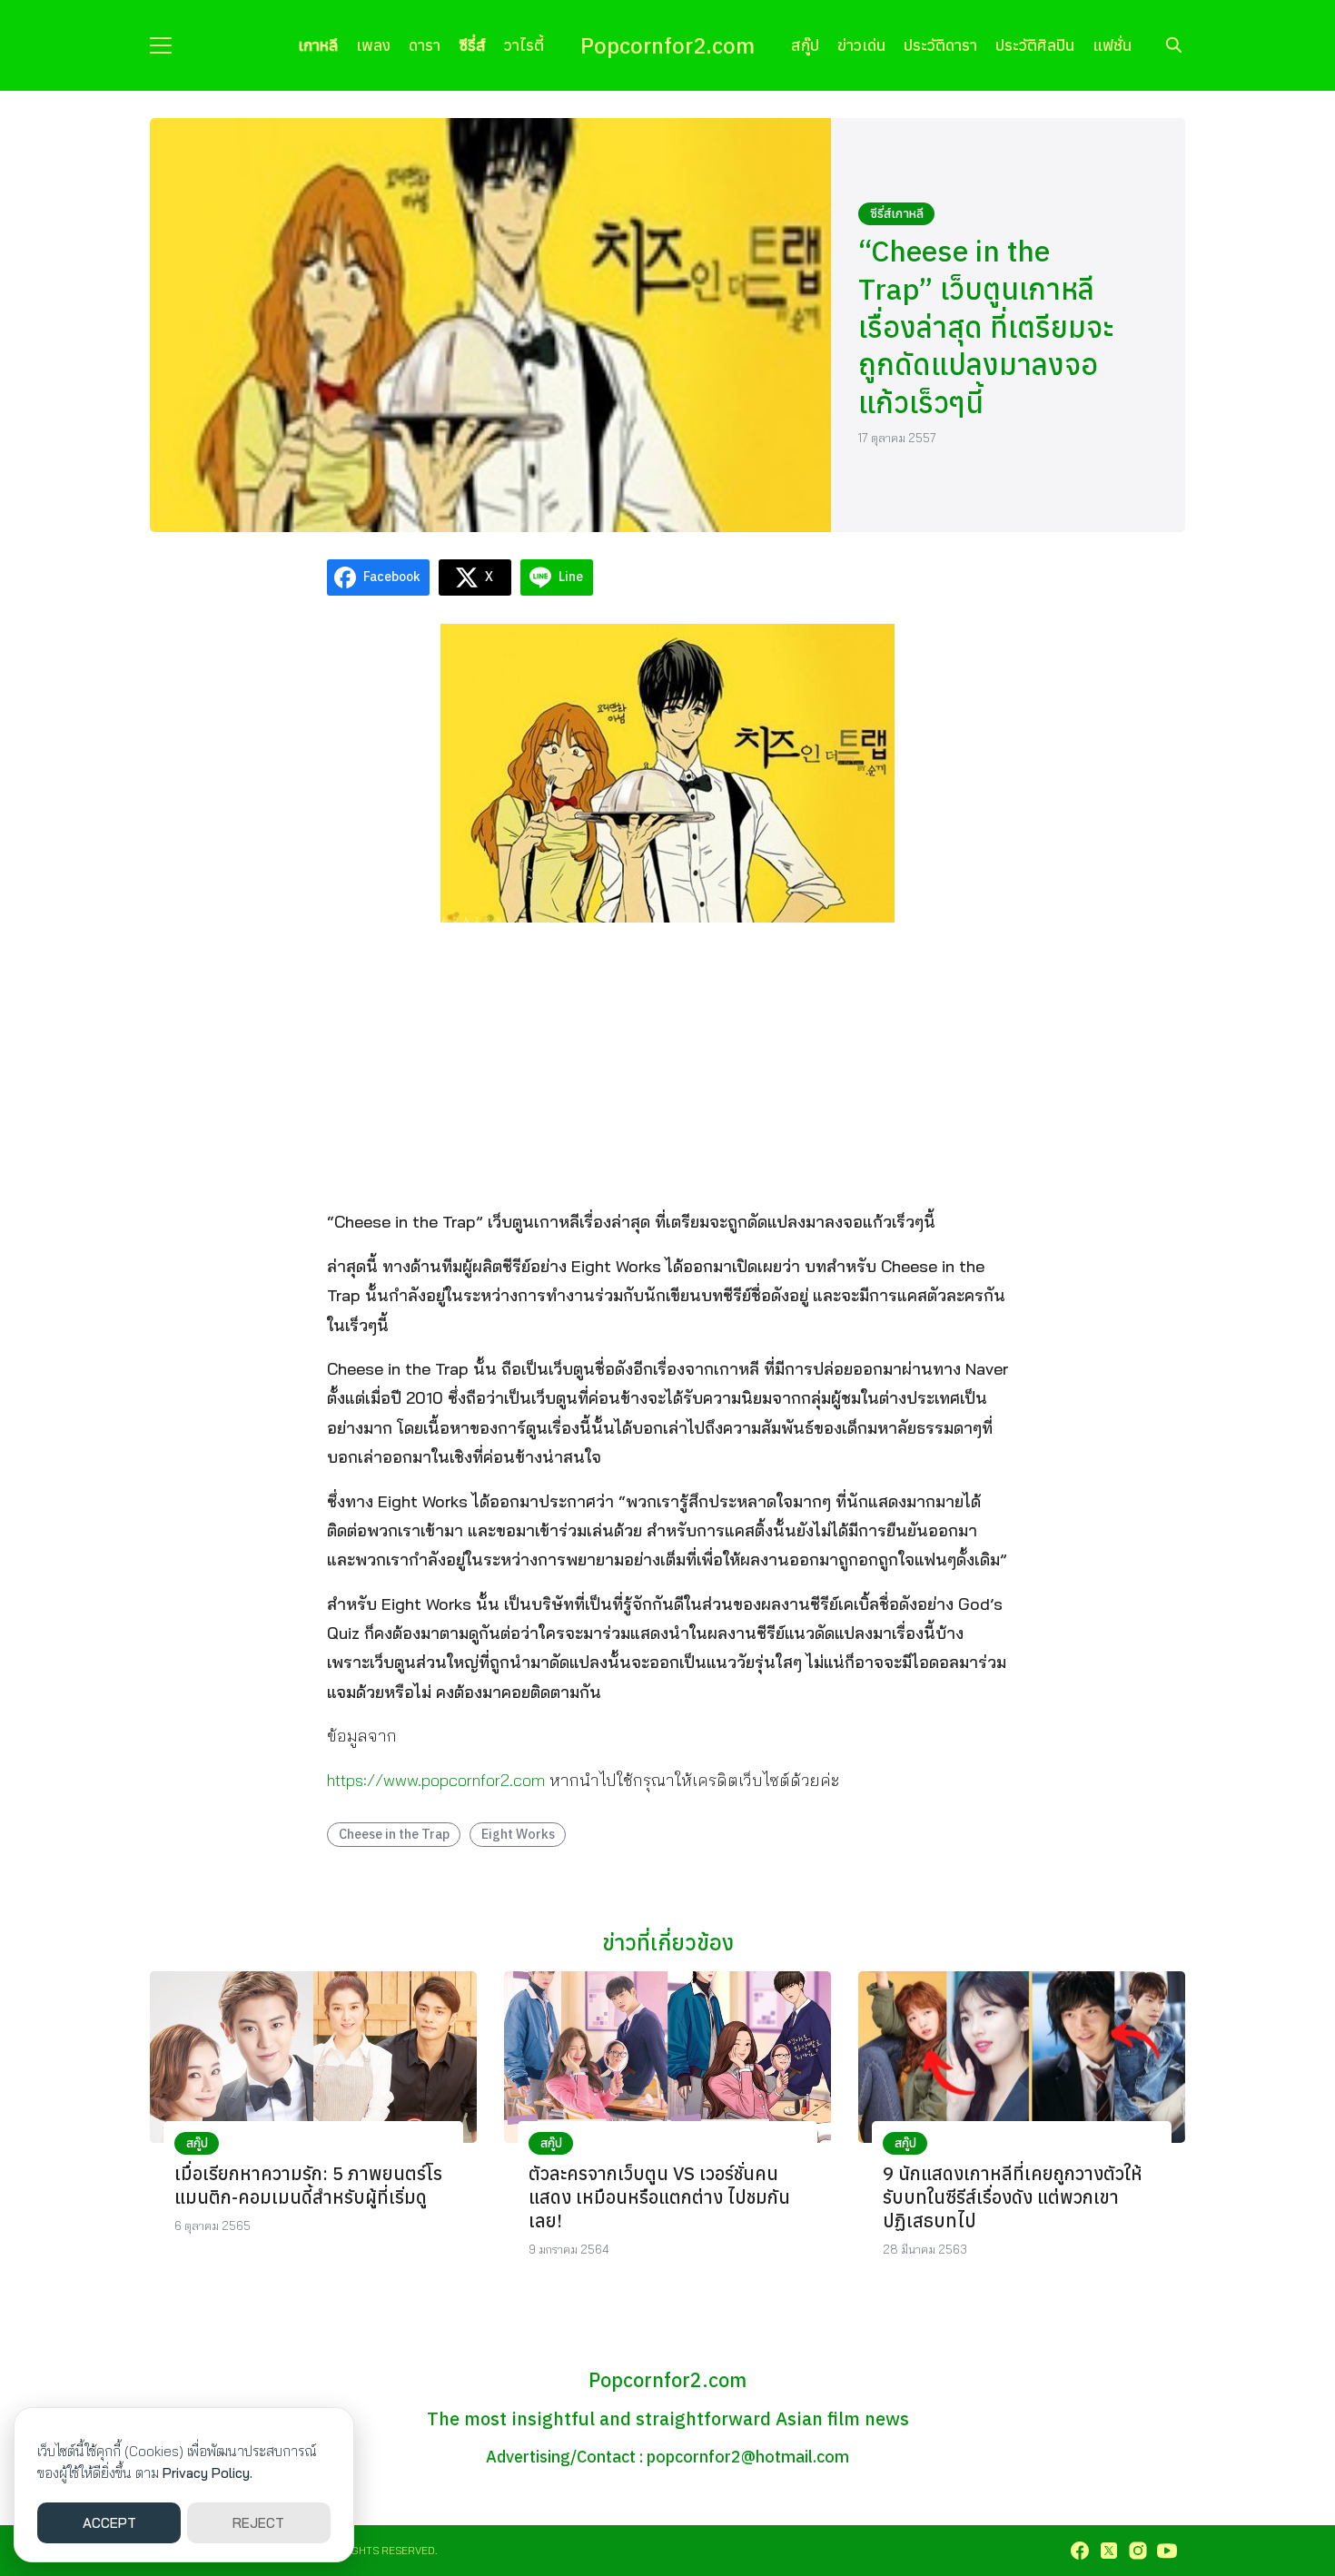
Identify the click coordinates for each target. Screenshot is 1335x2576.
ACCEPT (109, 2523)
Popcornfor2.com (667, 45)
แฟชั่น (1112, 45)
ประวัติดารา (940, 45)
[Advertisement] (667, 1064)
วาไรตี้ (524, 45)
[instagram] (1138, 2551)
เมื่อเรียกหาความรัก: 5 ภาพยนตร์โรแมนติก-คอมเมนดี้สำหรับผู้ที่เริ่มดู (308, 2185)
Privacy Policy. (208, 2473)
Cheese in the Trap (394, 1834)
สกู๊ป (805, 45)
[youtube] (1167, 2551)
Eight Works (518, 1834)
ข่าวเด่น (861, 45)
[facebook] (1080, 2551)
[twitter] (1109, 2551)
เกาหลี (318, 45)
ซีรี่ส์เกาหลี (897, 213)
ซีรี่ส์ (472, 45)
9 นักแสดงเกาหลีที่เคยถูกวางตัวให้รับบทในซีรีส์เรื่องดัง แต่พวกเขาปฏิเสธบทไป (1013, 2197)
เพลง (373, 45)
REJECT (258, 2523)
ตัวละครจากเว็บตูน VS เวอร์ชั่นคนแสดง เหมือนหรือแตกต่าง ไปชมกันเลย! (659, 2197)
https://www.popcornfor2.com (436, 1780)
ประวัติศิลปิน (1035, 45)
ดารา (425, 45)
